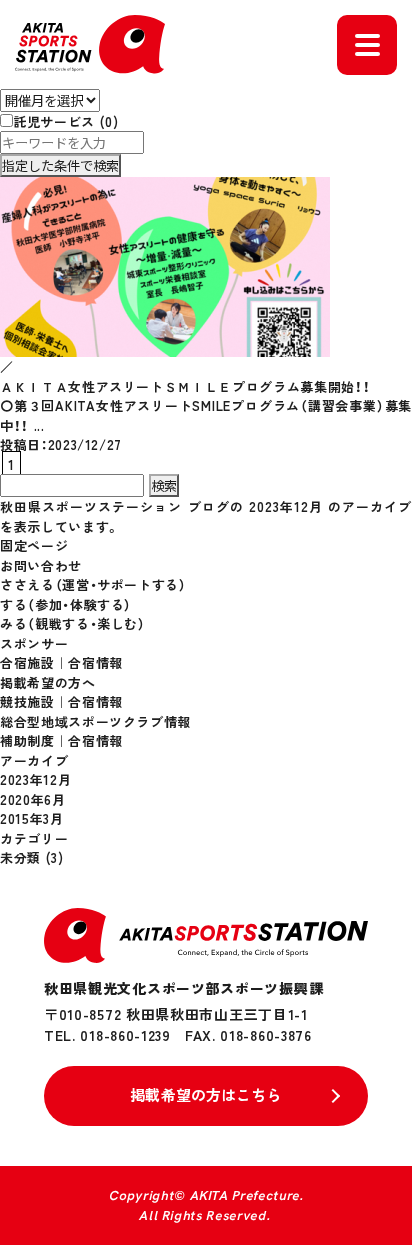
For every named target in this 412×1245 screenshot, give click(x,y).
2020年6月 (33, 799)
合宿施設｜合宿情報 (61, 662)
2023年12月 (35, 779)
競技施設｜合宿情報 (61, 701)
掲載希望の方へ (48, 682)
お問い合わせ (41, 565)
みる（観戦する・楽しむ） (73, 623)
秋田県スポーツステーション (91, 506)
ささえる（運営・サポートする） (93, 584)
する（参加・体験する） (66, 604)
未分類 (20, 857)
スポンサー (34, 643)
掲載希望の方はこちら (206, 1094)
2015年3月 (32, 818)
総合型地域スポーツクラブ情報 (95, 721)
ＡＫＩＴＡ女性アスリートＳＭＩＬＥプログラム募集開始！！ (185, 386)
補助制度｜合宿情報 (61, 740)
